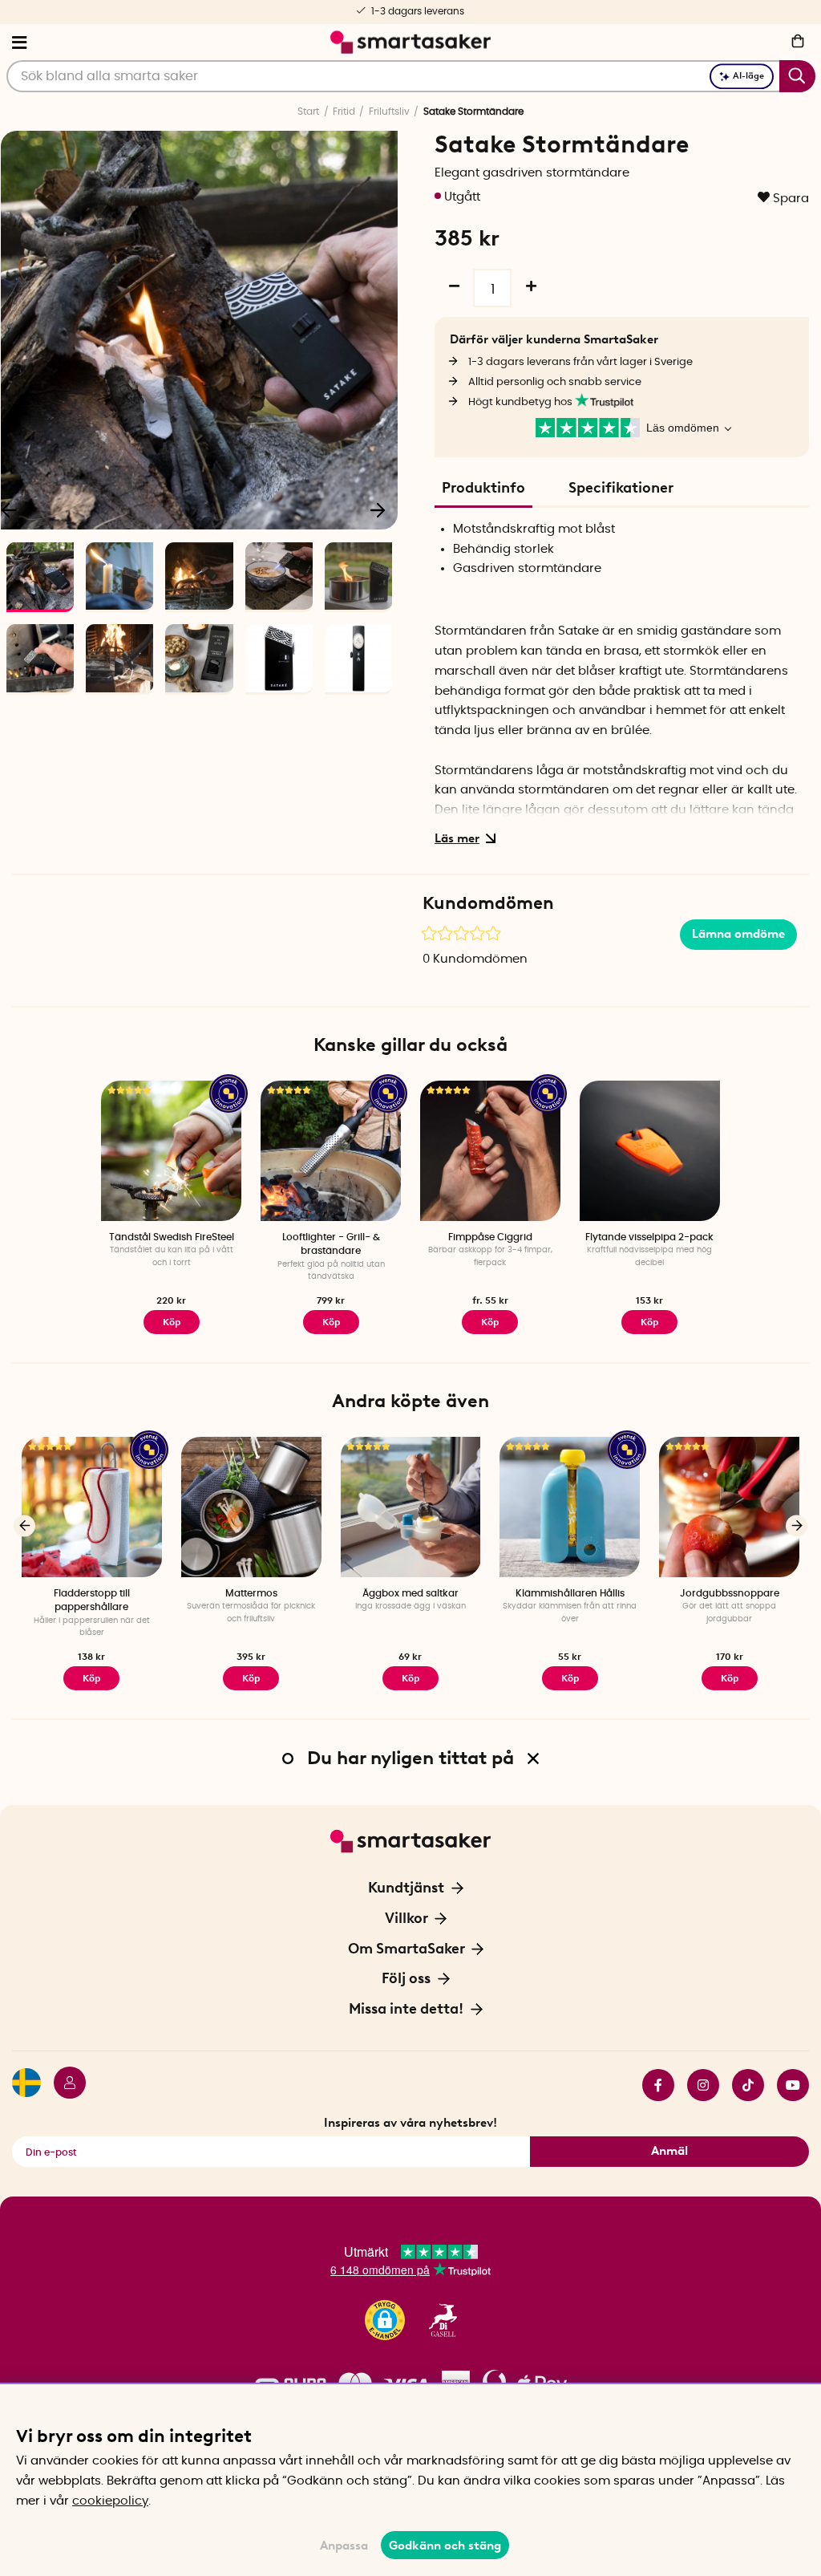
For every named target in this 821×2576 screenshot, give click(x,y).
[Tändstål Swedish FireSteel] (171, 1151)
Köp (172, 1322)
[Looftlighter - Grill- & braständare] (331, 1151)
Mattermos (251, 1593)
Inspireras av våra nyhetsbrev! (410, 2123)
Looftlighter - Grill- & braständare (331, 1244)
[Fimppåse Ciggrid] (490, 1151)
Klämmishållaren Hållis (570, 1593)
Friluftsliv (389, 112)
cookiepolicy (110, 2501)
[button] (385, 2320)
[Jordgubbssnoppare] (729, 1507)
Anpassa (344, 2546)
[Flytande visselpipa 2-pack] (650, 1151)
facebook (652, 2085)
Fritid (344, 112)
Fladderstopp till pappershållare (92, 1600)
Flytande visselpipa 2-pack (649, 1237)
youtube (787, 2085)
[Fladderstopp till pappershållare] (92, 1507)
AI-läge (748, 76)
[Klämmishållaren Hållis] (570, 1507)
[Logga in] (63, 2085)
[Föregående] (24, 1525)
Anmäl (669, 2151)
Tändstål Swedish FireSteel (172, 1237)
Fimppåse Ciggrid (490, 1237)
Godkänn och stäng (445, 2546)
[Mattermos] (251, 1507)
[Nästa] (378, 509)
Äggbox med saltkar (410, 1593)
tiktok (742, 2085)
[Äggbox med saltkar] (411, 1507)
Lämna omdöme (738, 934)
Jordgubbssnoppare (730, 1593)
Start (308, 112)
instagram (697, 2085)
